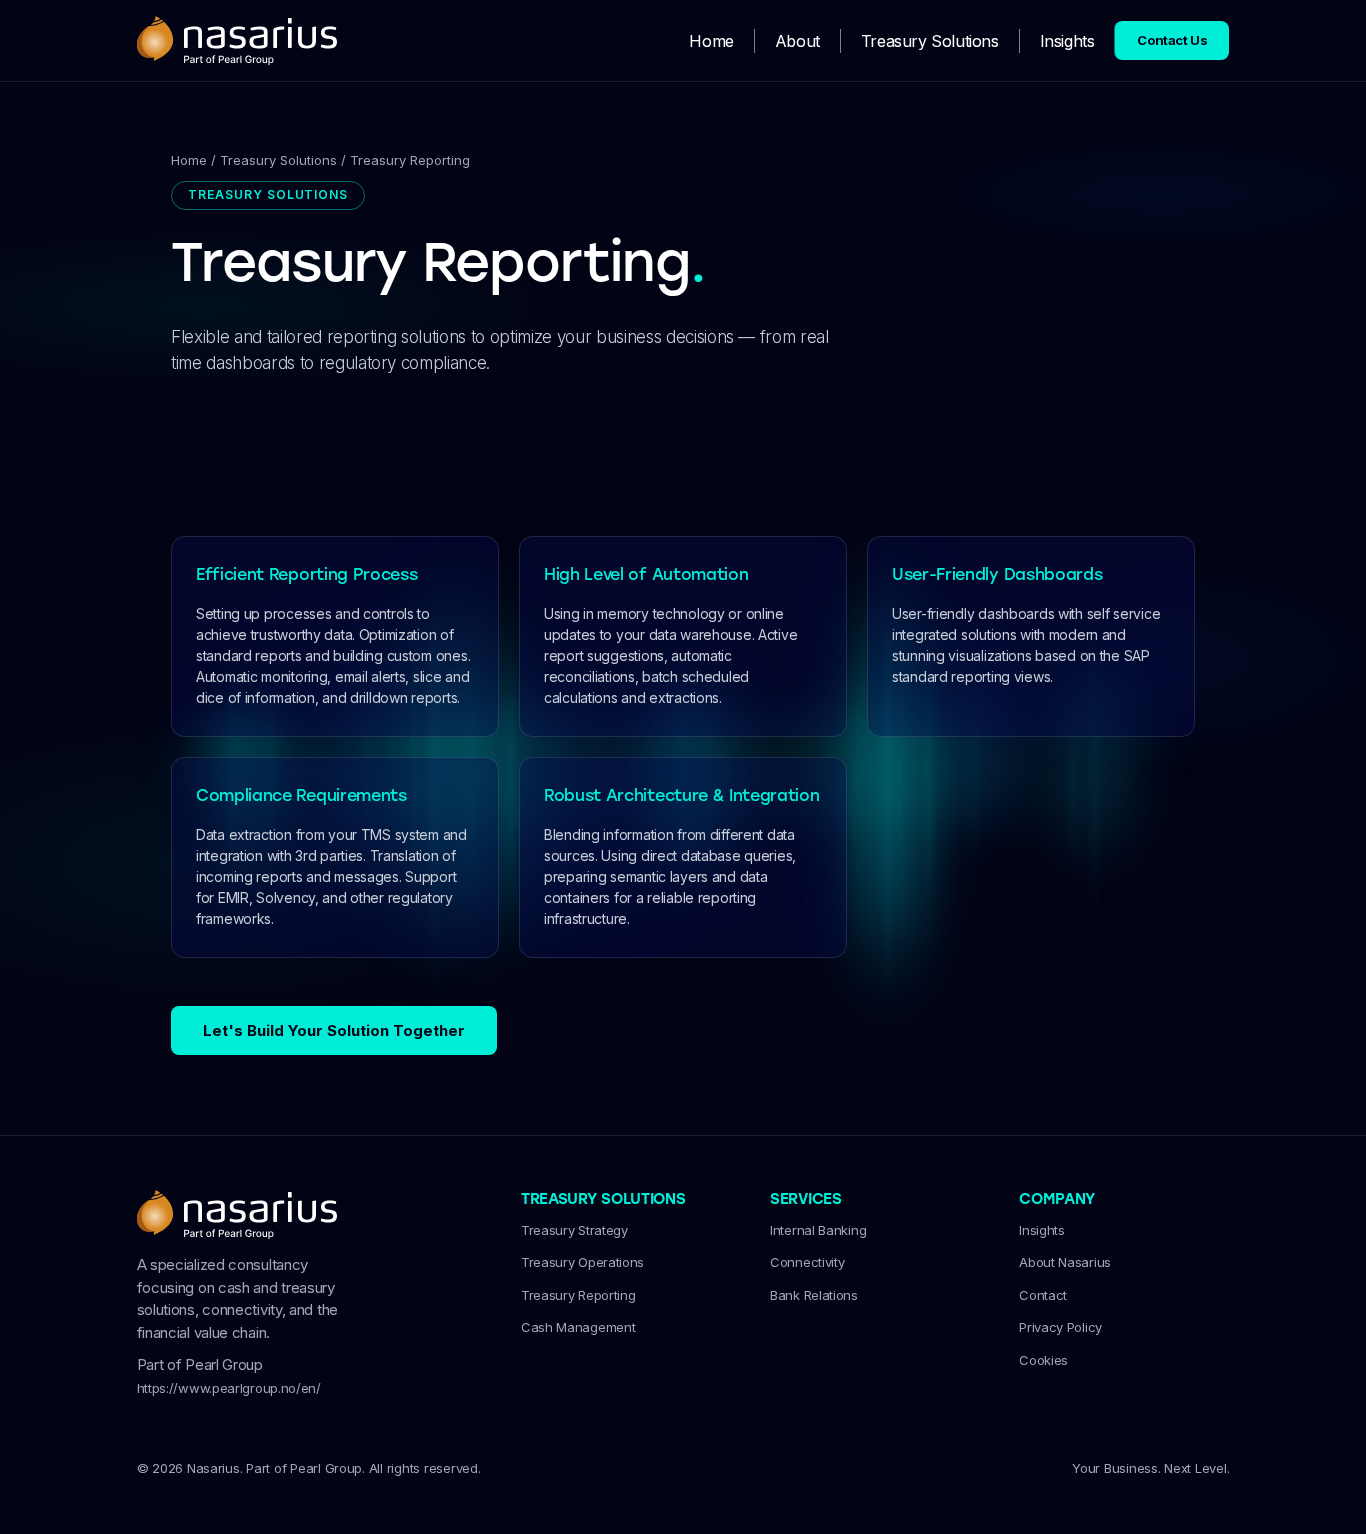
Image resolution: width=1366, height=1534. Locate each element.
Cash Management (578, 1327)
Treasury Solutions (930, 41)
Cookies (1043, 1360)
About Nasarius (1065, 1262)
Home (711, 41)
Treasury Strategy (574, 1230)
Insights (1067, 41)
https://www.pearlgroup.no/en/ (229, 1388)
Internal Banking (818, 1230)
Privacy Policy (1060, 1327)
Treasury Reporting (578, 1295)
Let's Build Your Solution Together (334, 1030)
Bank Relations (814, 1295)
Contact (1043, 1295)
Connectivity (807, 1262)
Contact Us (1172, 40)
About (797, 41)
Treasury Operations (582, 1262)
